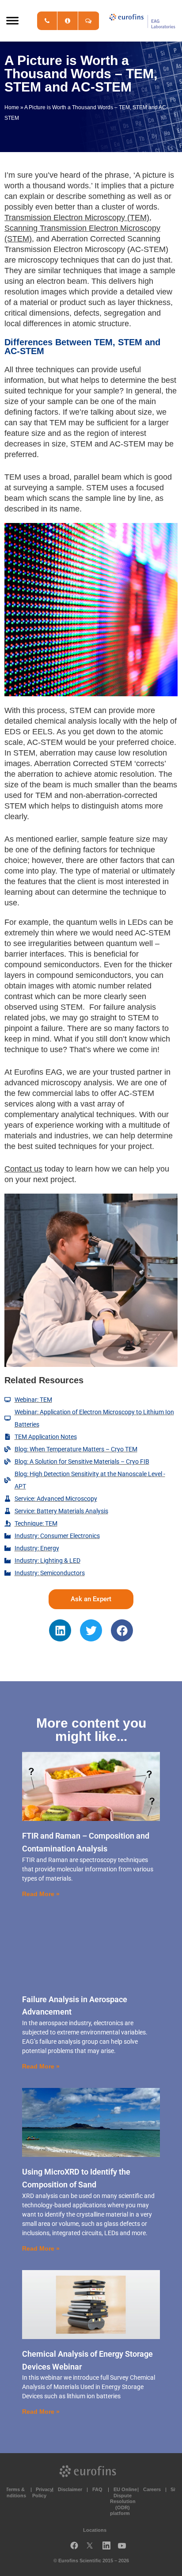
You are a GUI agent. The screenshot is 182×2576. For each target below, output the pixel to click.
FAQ (97, 2489)
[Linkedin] (60, 1630)
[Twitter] (91, 1630)
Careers (152, 2489)
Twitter (92, 2547)
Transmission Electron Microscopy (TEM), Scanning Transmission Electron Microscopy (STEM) (82, 228)
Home (12, 107)
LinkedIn (109, 2547)
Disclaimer (70, 2489)
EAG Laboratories (142, 21)
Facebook (74, 2547)
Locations (95, 2530)
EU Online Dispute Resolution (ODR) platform (123, 2502)
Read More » (41, 1894)
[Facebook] (122, 1630)
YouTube (125, 2547)
